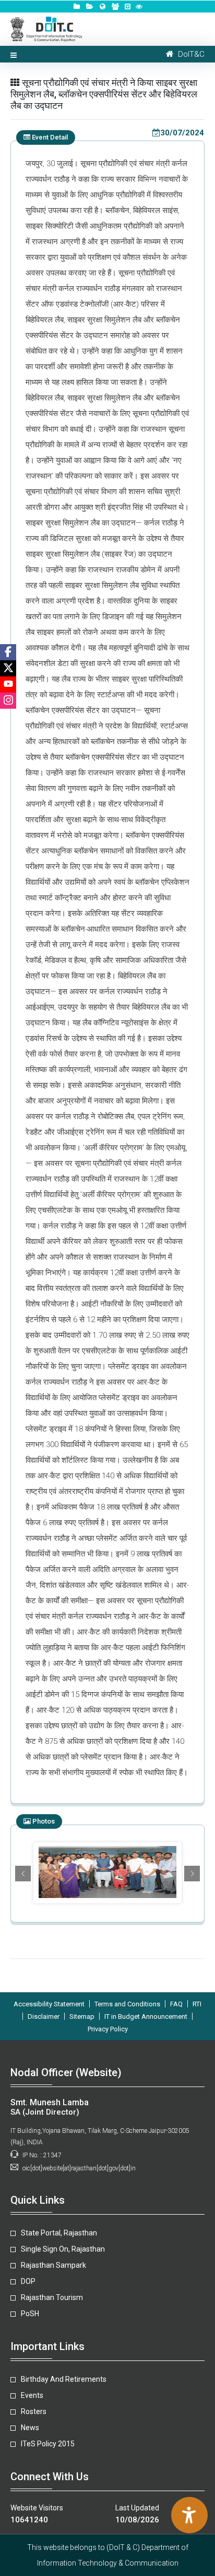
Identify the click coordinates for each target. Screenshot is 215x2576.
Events (32, 2395)
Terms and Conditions (127, 2004)
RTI (197, 2004)
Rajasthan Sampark (53, 2265)
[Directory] (77, 7)
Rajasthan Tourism (52, 2297)
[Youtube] (8, 684)
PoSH (30, 2314)
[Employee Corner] (115, 7)
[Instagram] (8, 701)
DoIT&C (189, 54)
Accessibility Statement (49, 2004)
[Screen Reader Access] (139, 7)
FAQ (176, 2004)
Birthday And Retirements (64, 2379)
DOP (28, 2281)
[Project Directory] (90, 7)
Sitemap (82, 2016)
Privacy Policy (108, 2029)
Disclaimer (44, 2016)
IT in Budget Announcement (146, 2016)
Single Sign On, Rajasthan (63, 2249)
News (30, 2428)
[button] (23, 1874)
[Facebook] (8, 652)
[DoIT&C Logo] (46, 28)
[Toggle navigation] (14, 54)
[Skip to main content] (128, 7)
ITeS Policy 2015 (48, 2444)
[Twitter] (8, 668)
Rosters (34, 2411)
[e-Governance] (103, 7)
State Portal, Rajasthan (59, 2233)
